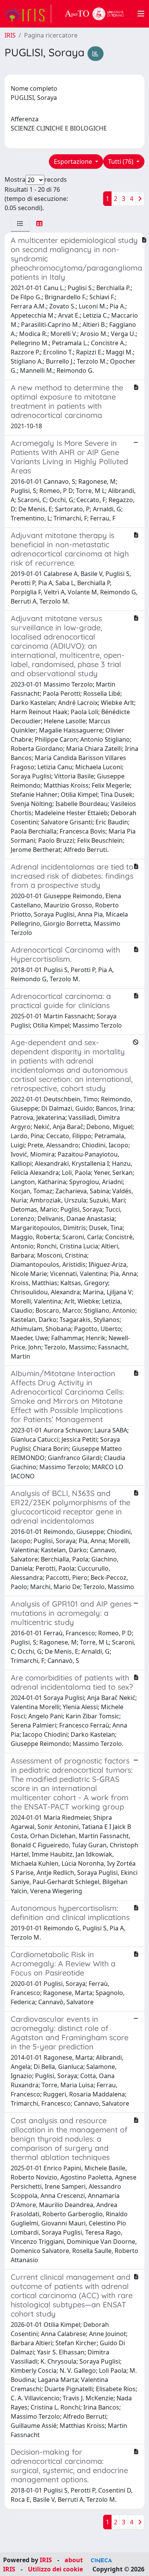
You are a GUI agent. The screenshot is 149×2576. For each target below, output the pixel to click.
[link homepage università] (94, 14)
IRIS (10, 35)
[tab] (20, 224)
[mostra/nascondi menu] (141, 14)
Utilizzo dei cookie (55, 2569)
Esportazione (74, 162)
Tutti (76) (121, 162)
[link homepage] (28, 14)
